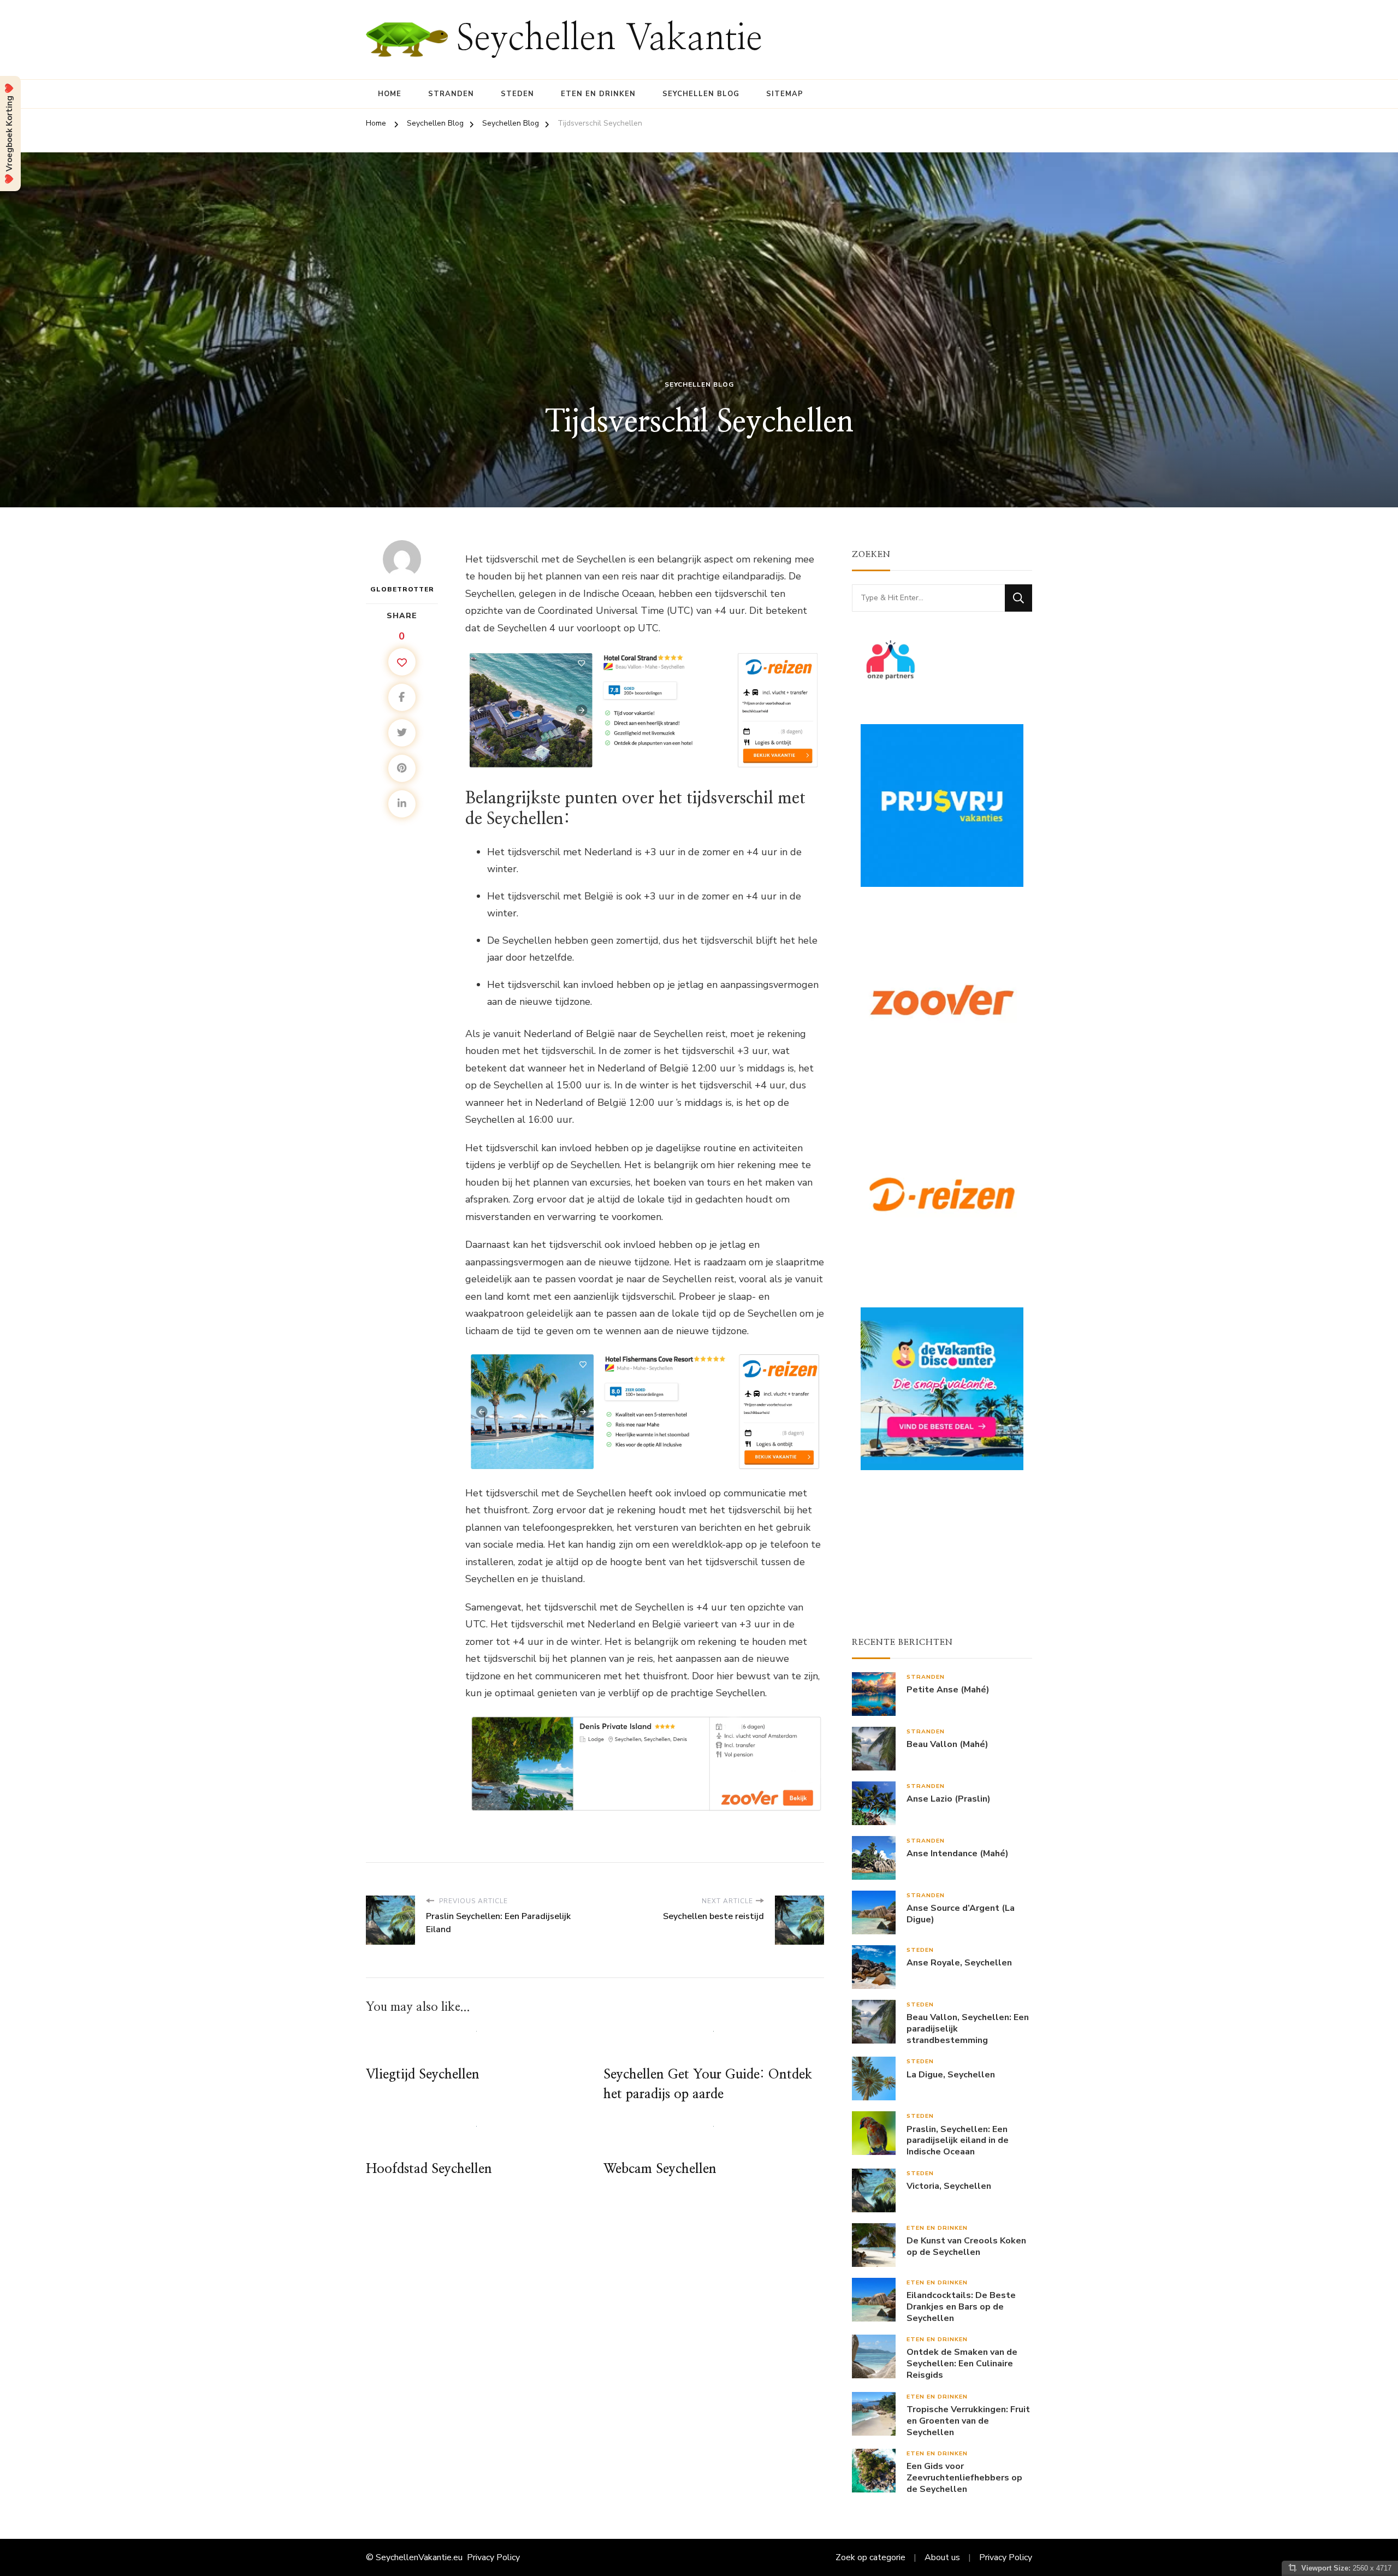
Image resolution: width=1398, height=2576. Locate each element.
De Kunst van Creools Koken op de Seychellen (966, 2247)
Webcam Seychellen (660, 2169)
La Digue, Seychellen (951, 2075)
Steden (517, 94)
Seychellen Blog (701, 94)
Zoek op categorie (870, 2557)
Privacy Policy (493, 2557)
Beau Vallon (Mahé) (947, 1745)
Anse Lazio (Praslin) (949, 1799)
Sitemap (785, 94)
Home (390, 94)
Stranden (451, 94)
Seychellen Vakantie (609, 39)
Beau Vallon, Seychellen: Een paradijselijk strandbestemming (968, 2029)
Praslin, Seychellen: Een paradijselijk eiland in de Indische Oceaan (958, 2141)
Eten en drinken (598, 94)
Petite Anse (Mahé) (948, 1690)
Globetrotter (402, 589)
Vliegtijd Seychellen (423, 2075)
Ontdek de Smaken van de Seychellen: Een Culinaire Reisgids (962, 2364)
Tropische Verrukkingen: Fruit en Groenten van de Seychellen (968, 2421)
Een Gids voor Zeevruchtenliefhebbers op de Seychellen (964, 2478)
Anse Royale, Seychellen (959, 1963)
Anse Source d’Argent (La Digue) (961, 1914)
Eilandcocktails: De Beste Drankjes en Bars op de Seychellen (961, 2307)
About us (942, 2557)
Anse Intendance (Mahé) (958, 1854)
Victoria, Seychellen (949, 2186)
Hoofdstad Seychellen (429, 2169)
